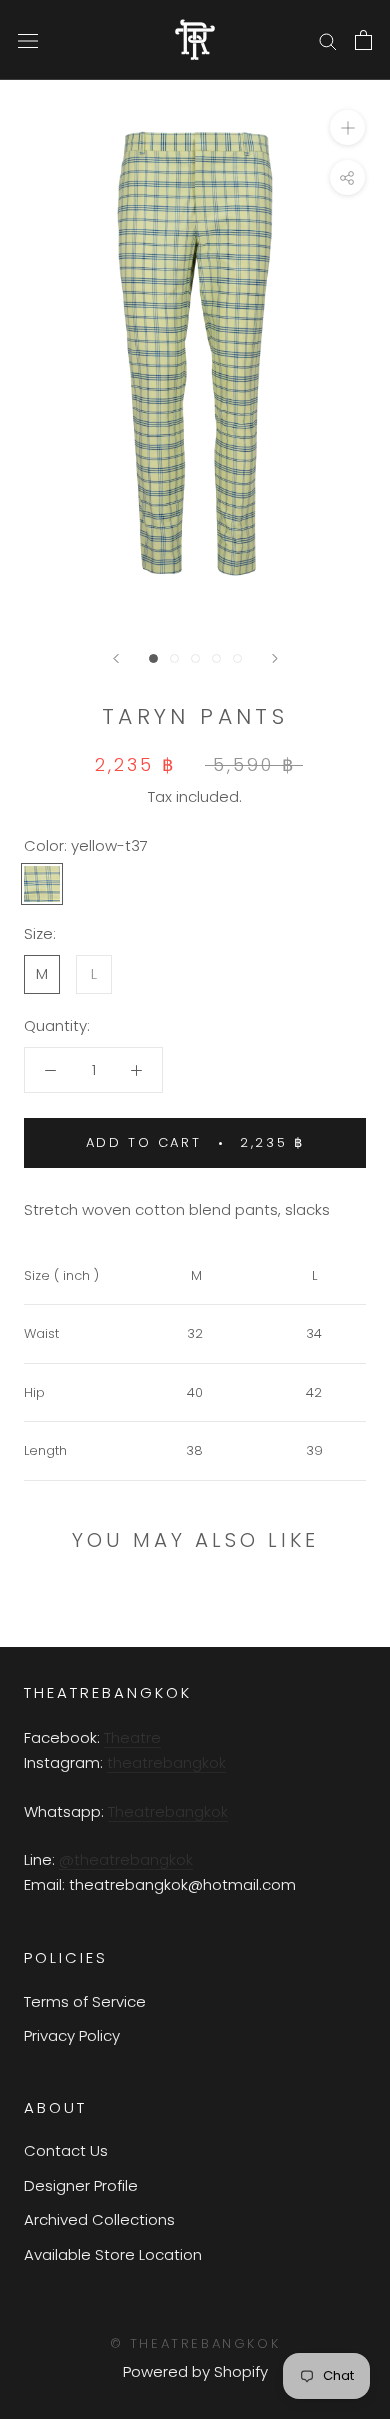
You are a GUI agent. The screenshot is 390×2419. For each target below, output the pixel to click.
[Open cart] (363, 40)
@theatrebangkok (126, 1859)
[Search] (328, 39)
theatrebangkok (166, 1762)
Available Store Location (113, 2254)
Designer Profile (81, 2185)
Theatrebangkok (168, 1811)
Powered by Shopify (195, 2371)
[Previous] (116, 658)
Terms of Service (85, 2001)
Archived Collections (99, 2219)
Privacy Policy (72, 2035)
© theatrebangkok (195, 2343)
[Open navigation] (28, 40)
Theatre (132, 1737)
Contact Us (66, 2150)
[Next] (275, 658)
